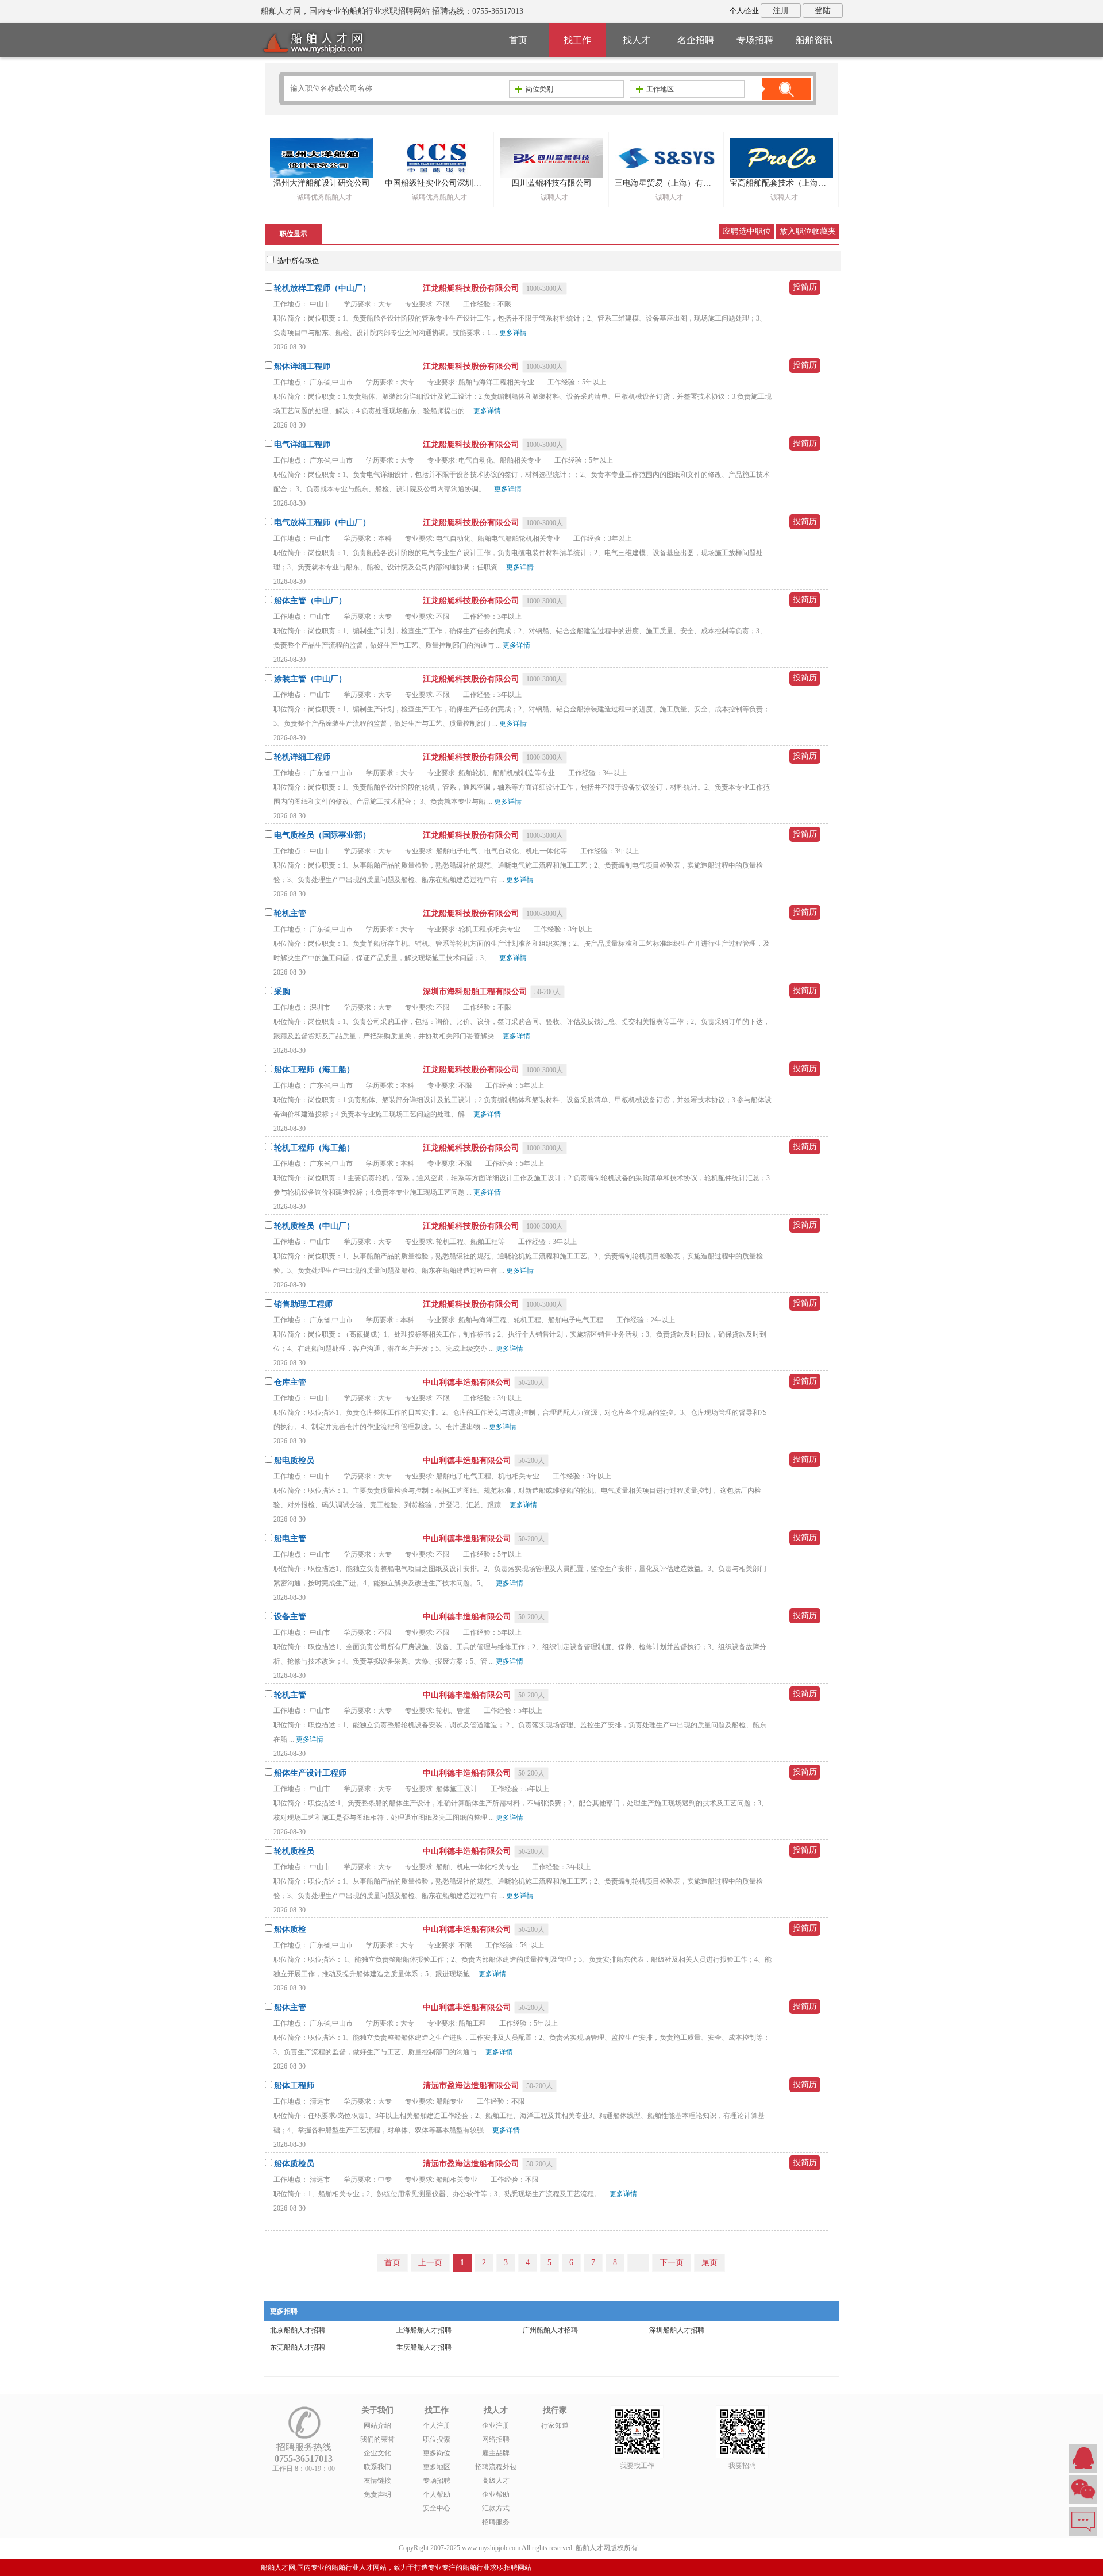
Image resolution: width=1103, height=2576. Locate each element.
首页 (518, 40)
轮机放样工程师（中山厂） (322, 288)
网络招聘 (496, 2439)
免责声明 (377, 2494)
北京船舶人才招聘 (298, 2330)
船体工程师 (294, 2086)
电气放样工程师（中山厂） (322, 523)
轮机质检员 (294, 1851)
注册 (781, 11)
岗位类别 (539, 89)
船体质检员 (294, 2164)
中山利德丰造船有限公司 (468, 1382)
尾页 (709, 2263)
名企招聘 (696, 40)
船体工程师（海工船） (314, 1070)
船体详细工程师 (302, 366)
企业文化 (377, 2453)
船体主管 (290, 2007)
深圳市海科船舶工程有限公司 (476, 991)
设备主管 (290, 1617)
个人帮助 (437, 2494)
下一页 (672, 2263)
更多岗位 (437, 2453)
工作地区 (660, 89)
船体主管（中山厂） (310, 601)
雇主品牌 (496, 2453)
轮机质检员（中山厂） (314, 1226)
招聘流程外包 (496, 2467)
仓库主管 (290, 1382)
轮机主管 (290, 913)
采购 (282, 991)
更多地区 (437, 2467)
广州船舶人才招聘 (550, 2330)
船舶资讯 (814, 40)
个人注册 (437, 2425)
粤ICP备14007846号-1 (672, 2548)
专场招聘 (755, 40)
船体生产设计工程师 (310, 1773)
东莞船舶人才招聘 (298, 2347)
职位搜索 (437, 2439)
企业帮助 (496, 2494)
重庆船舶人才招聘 (424, 2347)
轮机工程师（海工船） (314, 1148)
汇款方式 (496, 2508)
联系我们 (377, 2467)
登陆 (823, 11)
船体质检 (290, 1929)
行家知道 (555, 2425)
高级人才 (496, 2481)
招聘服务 (496, 2522)
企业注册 (496, 2425)
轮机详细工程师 (302, 757)
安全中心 (437, 2508)
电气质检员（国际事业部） (322, 835)
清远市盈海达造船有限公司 (472, 2086)
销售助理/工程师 (303, 1304)
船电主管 (290, 1539)
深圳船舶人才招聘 (677, 2330)
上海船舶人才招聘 (424, 2330)
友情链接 (377, 2481)
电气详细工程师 (302, 444)
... (638, 2263)
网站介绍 (377, 2425)
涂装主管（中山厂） (310, 679)
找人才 (637, 40)
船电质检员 (294, 1460)
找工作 (577, 40)
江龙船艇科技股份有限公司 (472, 288)
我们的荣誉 (377, 2439)
